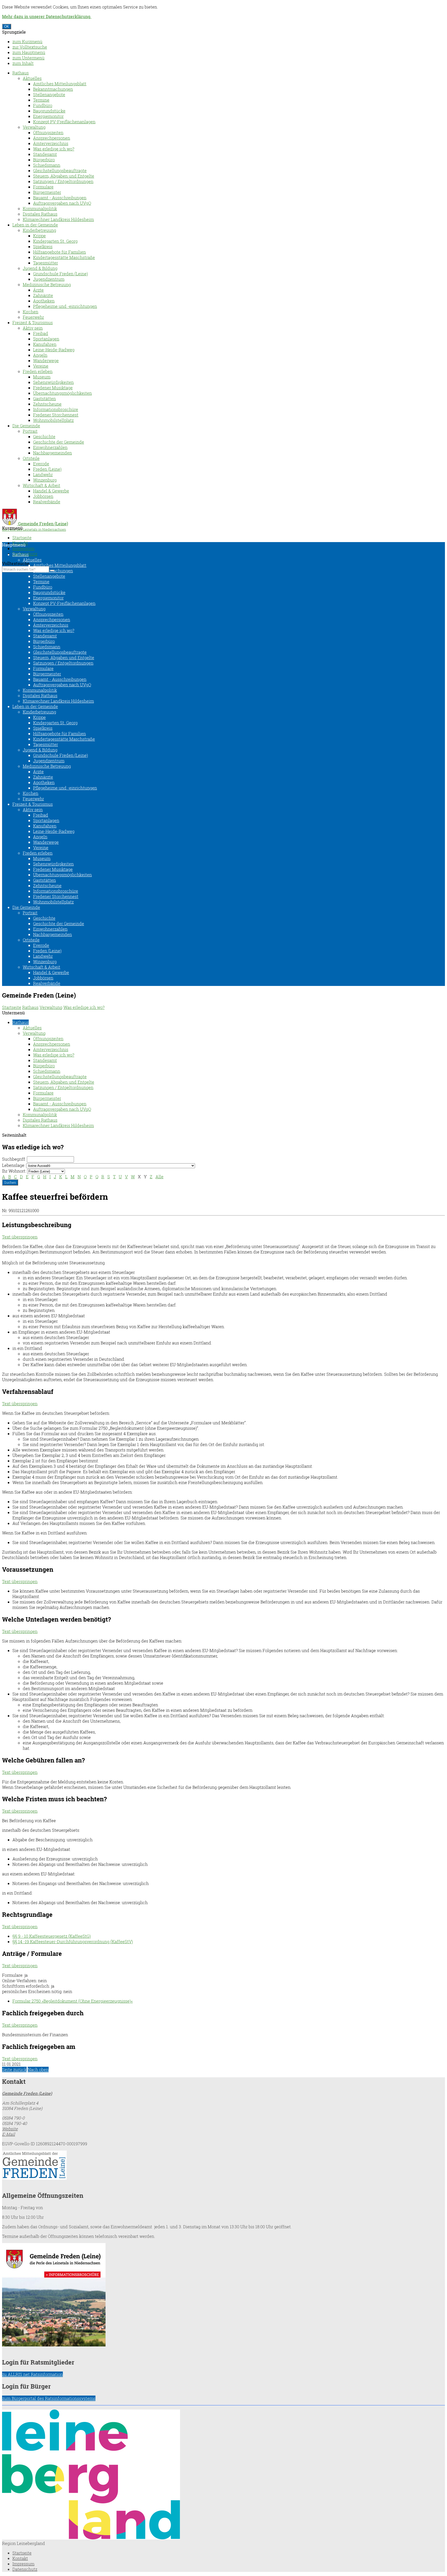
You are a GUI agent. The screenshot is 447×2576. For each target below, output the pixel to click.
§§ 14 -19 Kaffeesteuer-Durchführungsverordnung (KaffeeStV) (73, 1942)
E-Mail (9, 2134)
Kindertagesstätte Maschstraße (64, 257)
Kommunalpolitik (40, 208)
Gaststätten (44, 398)
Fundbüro (43, 105)
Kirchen (31, 312)
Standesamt (45, 154)
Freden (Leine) (47, 469)
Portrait (30, 431)
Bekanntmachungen (53, 89)
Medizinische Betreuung (47, 284)
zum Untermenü (28, 58)
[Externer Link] (224, 2166)
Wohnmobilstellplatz (53, 420)
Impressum (23, 548)
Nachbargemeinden (53, 453)
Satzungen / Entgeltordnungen (63, 181)
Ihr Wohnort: (14, 1171)
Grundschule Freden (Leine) (61, 274)
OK (7, 26)
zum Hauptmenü (29, 52)
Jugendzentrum (49, 279)
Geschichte (44, 436)
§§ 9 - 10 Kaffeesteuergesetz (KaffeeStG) (52, 1936)
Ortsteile (31, 458)
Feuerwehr (33, 317)
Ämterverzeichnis (51, 143)
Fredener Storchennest (56, 415)
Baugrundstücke (49, 111)
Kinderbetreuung (39, 230)
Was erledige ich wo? (54, 149)
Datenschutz (25, 2569)
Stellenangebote (49, 94)
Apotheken (44, 301)
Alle (159, 1177)
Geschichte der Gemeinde (59, 442)
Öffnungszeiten (48, 132)
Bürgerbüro (44, 160)
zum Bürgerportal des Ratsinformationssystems (49, 2398)
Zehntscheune (47, 404)
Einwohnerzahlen (50, 447)
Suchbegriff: (14, 1159)
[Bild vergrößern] (91, 2538)
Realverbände (47, 502)
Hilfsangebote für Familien (59, 252)
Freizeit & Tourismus (33, 322)
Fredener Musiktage (53, 388)
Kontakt (20, 2558)
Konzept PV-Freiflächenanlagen (64, 122)
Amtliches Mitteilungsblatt (60, 84)
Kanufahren (45, 344)
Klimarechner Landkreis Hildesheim (58, 219)
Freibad (41, 333)
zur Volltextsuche (30, 47)
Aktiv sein (33, 328)
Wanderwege (46, 360)
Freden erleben (38, 371)
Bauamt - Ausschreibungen (60, 198)
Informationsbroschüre (56, 409)
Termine (41, 100)
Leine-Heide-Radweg (54, 350)
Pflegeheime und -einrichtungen (65, 306)
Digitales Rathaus (40, 214)
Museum (42, 377)
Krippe (39, 236)
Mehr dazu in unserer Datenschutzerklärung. (47, 16)
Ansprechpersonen (52, 138)
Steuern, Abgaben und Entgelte (64, 176)
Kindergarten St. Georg (55, 241)
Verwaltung (34, 127)
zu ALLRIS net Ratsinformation (32, 2374)
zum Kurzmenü (27, 41)
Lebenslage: (14, 1165)
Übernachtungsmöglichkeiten (62, 393)
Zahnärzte (43, 295)
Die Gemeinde (26, 426)
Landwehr (43, 474)
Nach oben (38, 2069)
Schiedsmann (47, 165)
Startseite (22, 538)
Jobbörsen (43, 496)
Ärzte (38, 290)
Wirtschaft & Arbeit (42, 485)
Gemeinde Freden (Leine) (27, 2093)
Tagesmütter (46, 263)
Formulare (43, 187)
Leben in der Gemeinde (35, 225)
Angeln (40, 355)
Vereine (41, 366)
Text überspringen (20, 1237)
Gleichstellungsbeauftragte (60, 170)
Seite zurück (14, 2069)
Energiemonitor (48, 116)
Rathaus (21, 73)
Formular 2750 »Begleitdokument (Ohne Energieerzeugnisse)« (73, 2001)
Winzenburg (45, 480)
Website (10, 2129)
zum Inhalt (23, 63)
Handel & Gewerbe (51, 491)
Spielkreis (43, 246)
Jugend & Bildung (40, 268)
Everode (41, 464)
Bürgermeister (47, 192)
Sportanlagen (46, 339)
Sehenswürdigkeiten (53, 382)
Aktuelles (32, 78)
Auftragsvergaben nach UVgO (62, 203)
